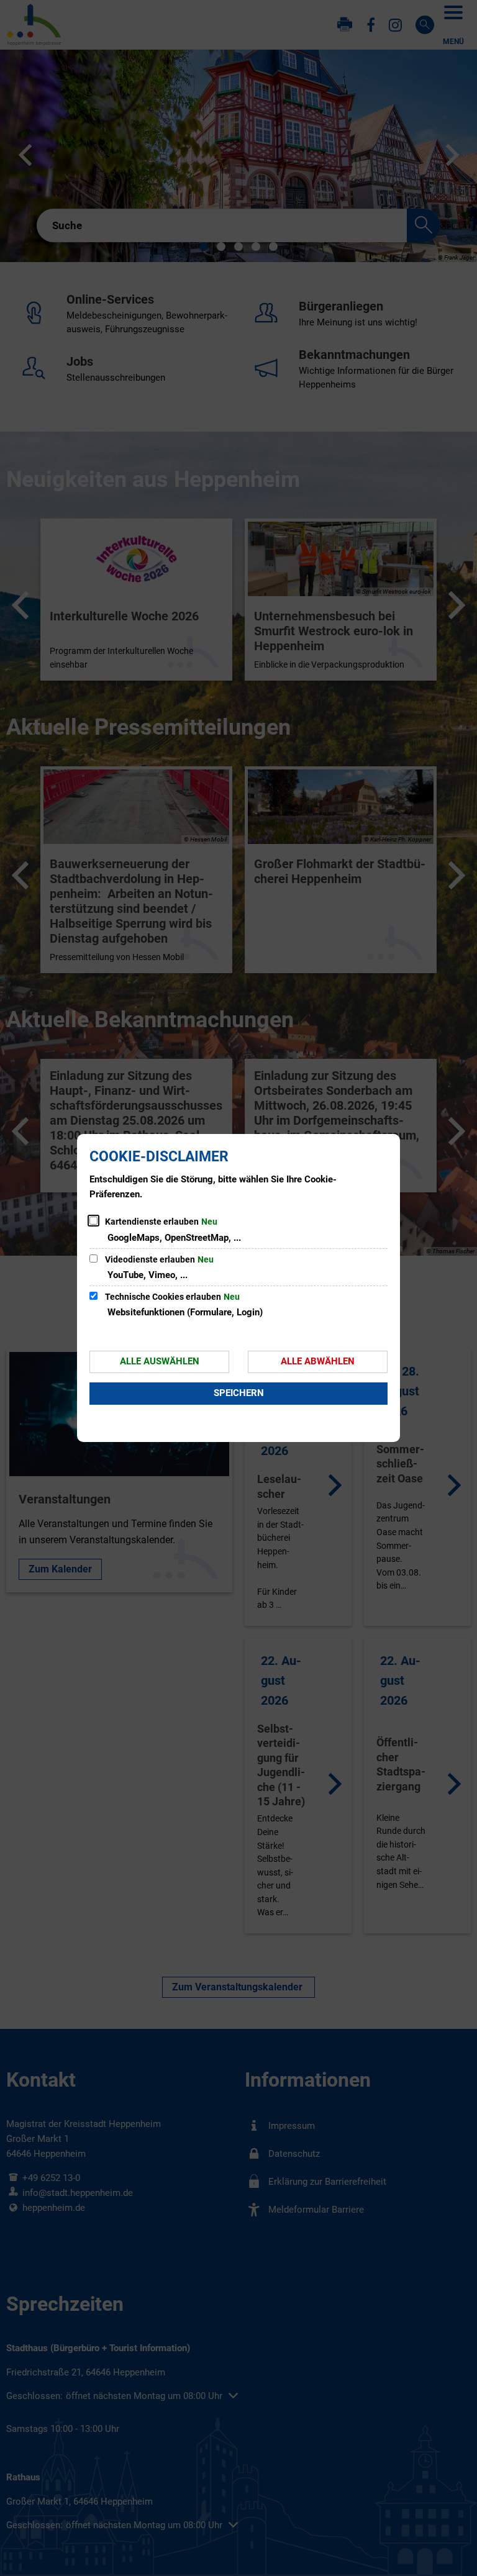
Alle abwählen (318, 1361)
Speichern (239, 1393)
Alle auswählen (160, 1361)
